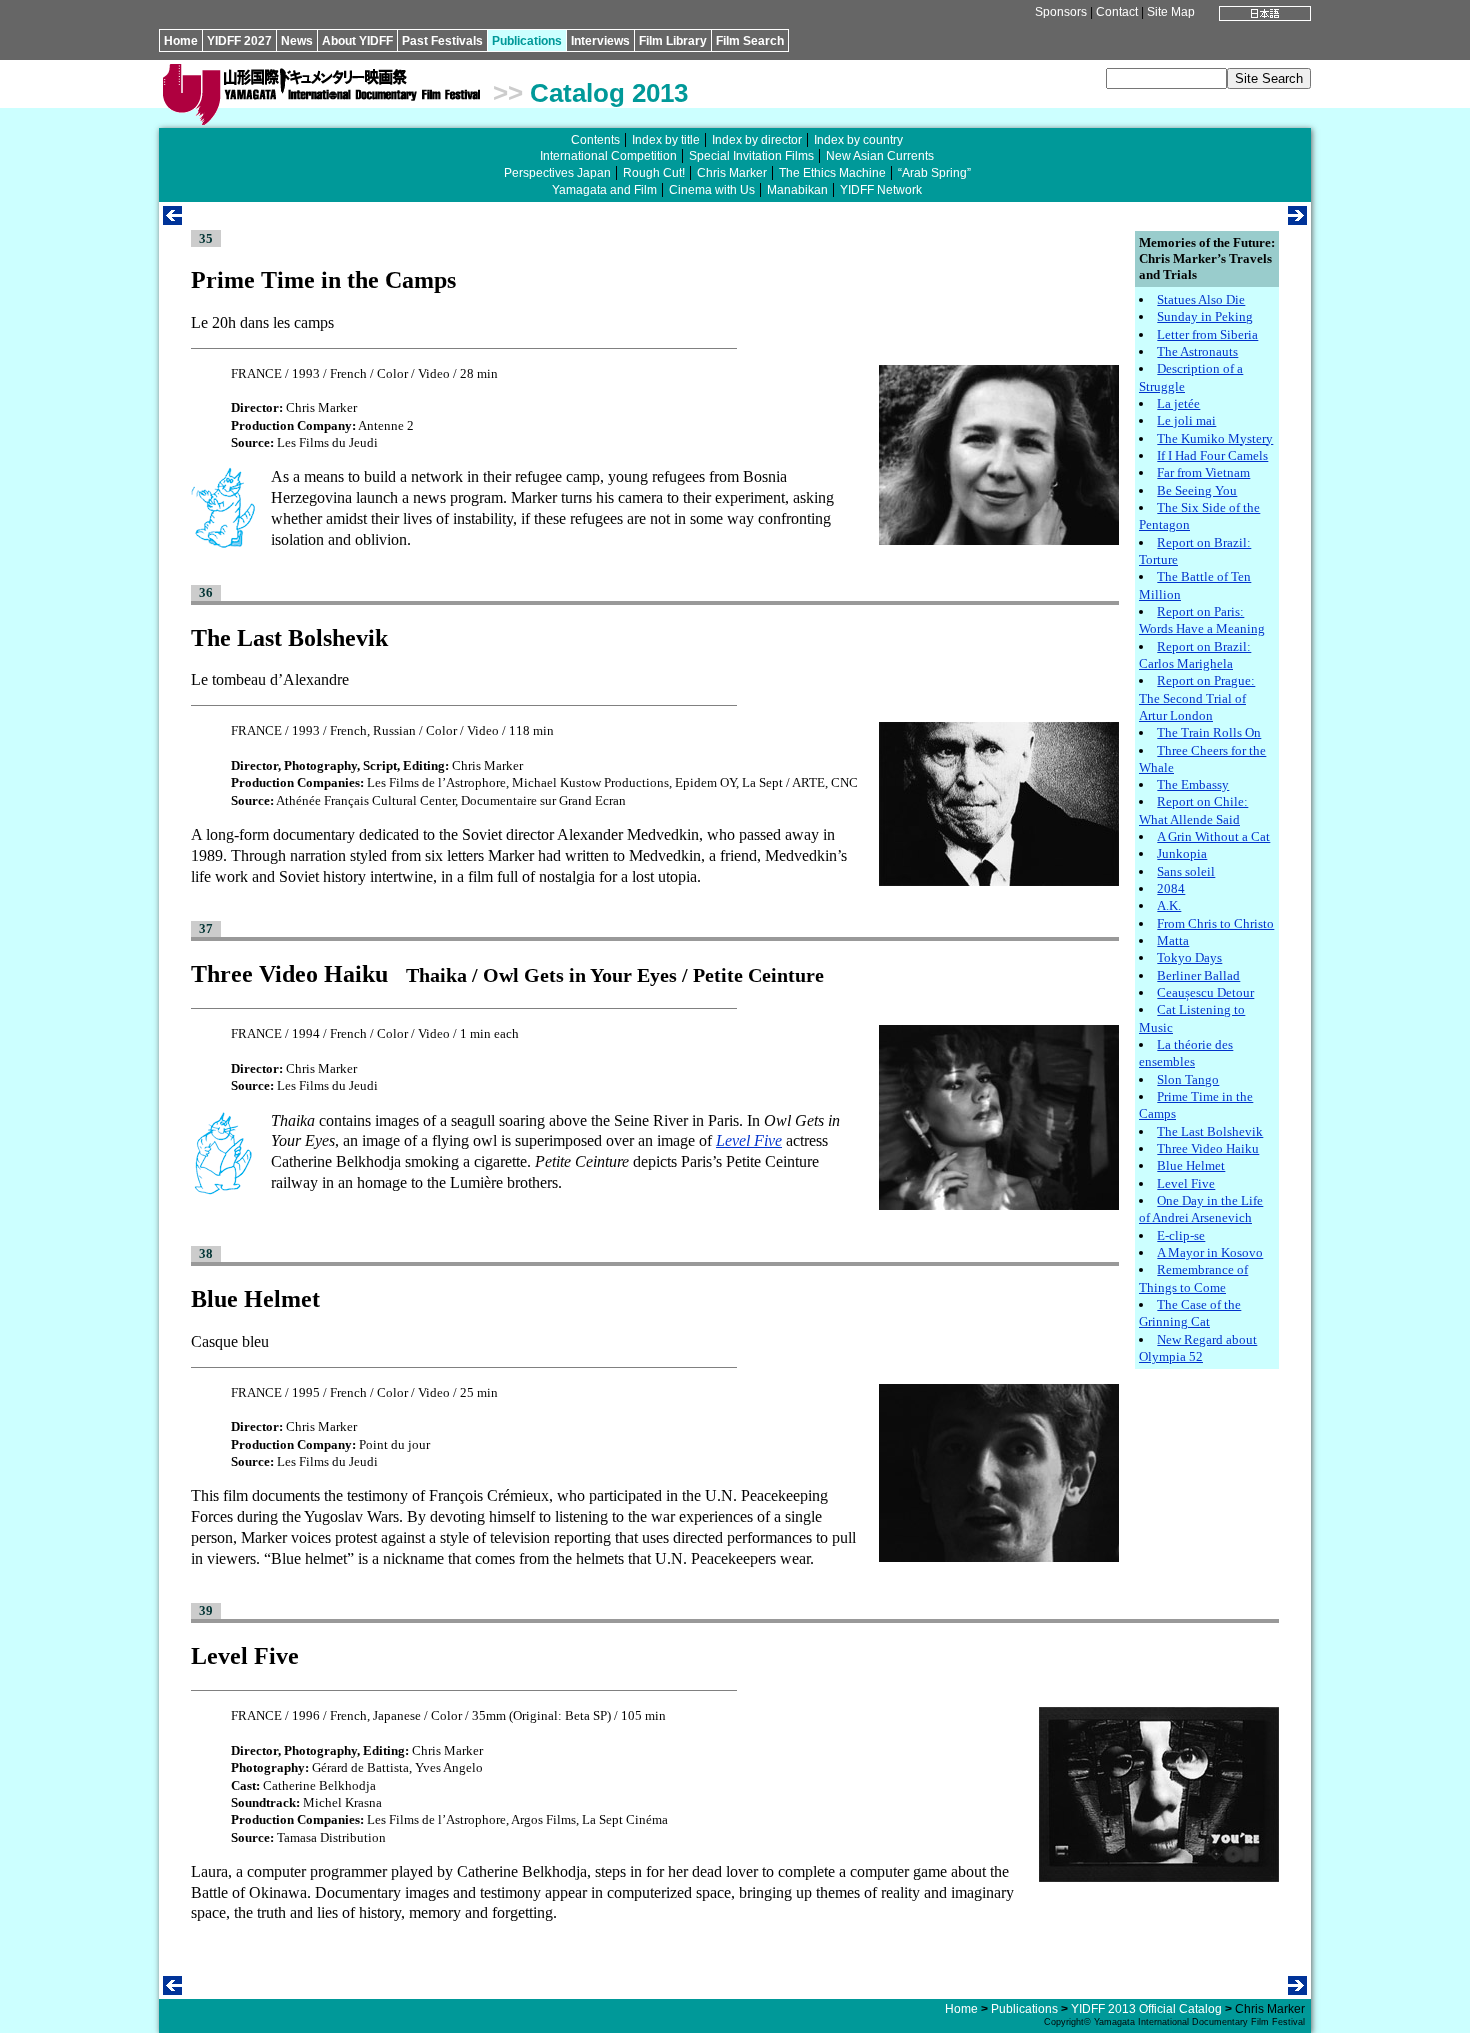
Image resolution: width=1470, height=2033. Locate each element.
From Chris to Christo (1215, 923)
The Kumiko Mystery (1215, 438)
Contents (595, 140)
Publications (527, 41)
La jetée (1178, 403)
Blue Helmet (1191, 1165)
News (297, 41)
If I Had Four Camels (1212, 455)
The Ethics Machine (832, 173)
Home (181, 41)
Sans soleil (1186, 871)
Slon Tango (1188, 1079)
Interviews (600, 41)
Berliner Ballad (1198, 975)
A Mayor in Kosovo (1210, 1252)
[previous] (172, 219)
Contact (1117, 12)
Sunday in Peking (1205, 316)
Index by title (666, 140)
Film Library (673, 41)
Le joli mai (1186, 420)
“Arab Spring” (934, 173)
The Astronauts (1197, 351)
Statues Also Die (1201, 299)
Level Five (1186, 1183)
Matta (1173, 940)
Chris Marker (732, 173)
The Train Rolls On (1209, 732)
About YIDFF (357, 41)
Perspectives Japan (557, 173)
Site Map (1171, 12)
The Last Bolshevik (1210, 1131)
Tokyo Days (1189, 957)
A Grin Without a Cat (1213, 836)
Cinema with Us (712, 190)
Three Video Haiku (1208, 1148)
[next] (1297, 219)
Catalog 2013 (609, 93)
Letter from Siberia (1207, 334)
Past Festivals (442, 41)
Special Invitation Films (751, 156)
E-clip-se (1181, 1235)
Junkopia (1182, 853)
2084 (1171, 888)
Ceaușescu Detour (1205, 992)
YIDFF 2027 (239, 41)
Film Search (750, 41)
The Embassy (1193, 784)
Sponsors (1061, 12)
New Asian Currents (880, 156)
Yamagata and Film (604, 190)
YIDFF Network (881, 190)
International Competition (608, 156)
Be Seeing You (1197, 490)
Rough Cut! (654, 173)
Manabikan (797, 190)
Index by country (858, 140)
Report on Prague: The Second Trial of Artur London (1197, 698)
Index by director (757, 140)
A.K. (1169, 905)
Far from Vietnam (1203, 472)
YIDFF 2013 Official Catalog (1146, 2009)
